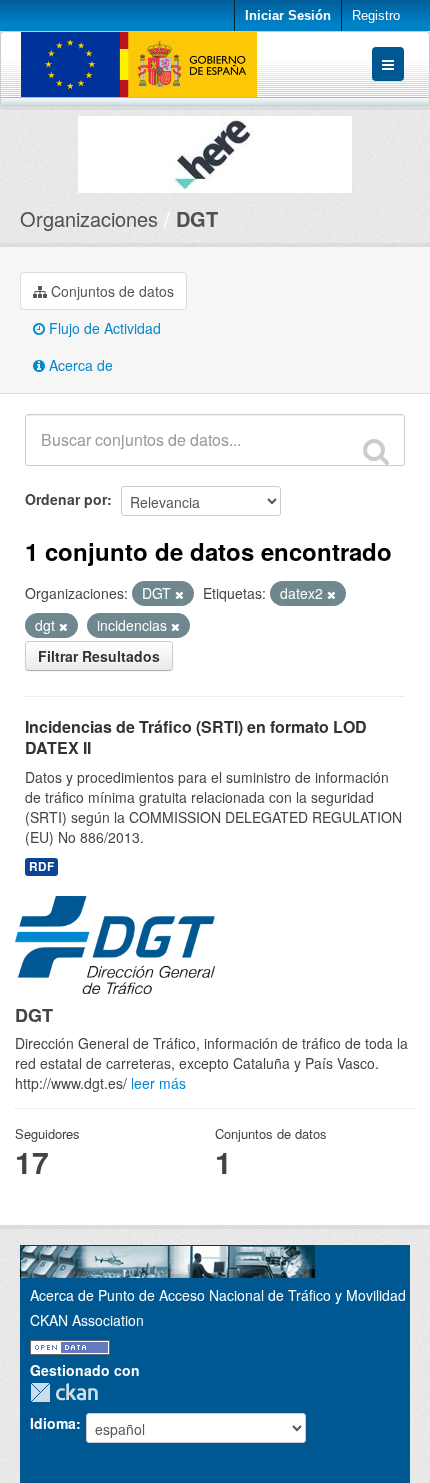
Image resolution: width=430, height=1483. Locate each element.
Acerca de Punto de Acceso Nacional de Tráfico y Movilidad (218, 1295)
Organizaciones (89, 218)
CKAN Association (87, 1320)
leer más (158, 1083)
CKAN (69, 1392)
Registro (376, 15)
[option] (215, 149)
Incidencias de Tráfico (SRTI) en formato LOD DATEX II (196, 737)
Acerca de (79, 365)
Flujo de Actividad (103, 328)
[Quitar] (179, 594)
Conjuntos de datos (110, 291)
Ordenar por (66, 499)
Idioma (53, 1423)
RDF (41, 866)
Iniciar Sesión (288, 15)
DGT (197, 218)
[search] (376, 451)
